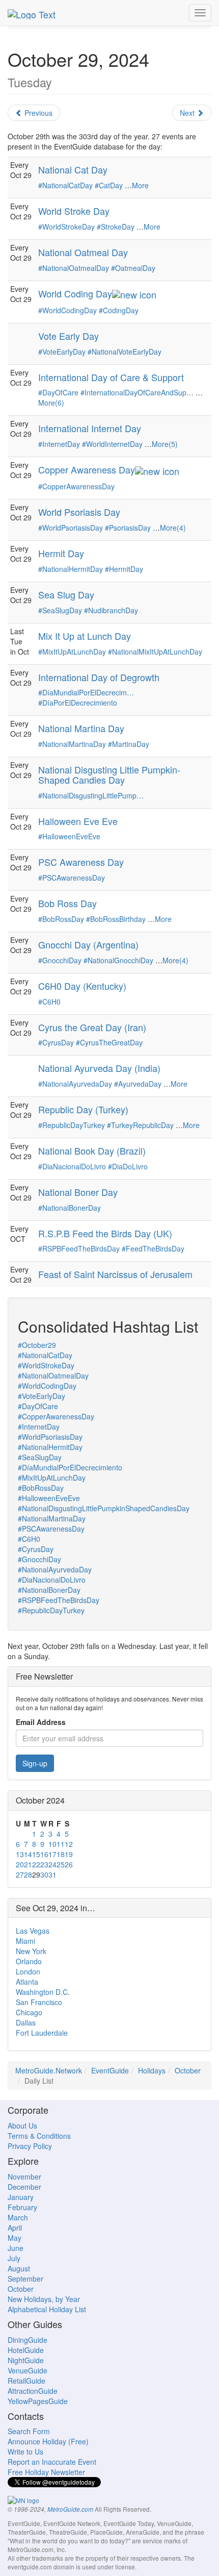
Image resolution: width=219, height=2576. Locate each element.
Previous (37, 113)
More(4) (173, 528)
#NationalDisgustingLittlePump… (91, 795)
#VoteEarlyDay (62, 352)
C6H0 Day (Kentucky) (82, 986)
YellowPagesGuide (38, 2401)
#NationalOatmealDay (74, 268)
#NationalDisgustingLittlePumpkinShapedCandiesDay (104, 1508)
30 (44, 1874)
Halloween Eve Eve (78, 821)
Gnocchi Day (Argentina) (88, 944)
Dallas (26, 2022)
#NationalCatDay (65, 185)
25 (61, 1864)
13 (20, 1854)
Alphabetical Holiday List (47, 2309)
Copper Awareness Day (87, 469)
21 (28, 1864)
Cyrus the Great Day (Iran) (92, 1027)
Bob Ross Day (67, 903)
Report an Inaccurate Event (52, 2462)
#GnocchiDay (60, 960)
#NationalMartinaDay (72, 744)
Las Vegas (33, 1931)
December (24, 2187)
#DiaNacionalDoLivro (72, 1166)
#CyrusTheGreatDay (109, 1042)
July (14, 2258)
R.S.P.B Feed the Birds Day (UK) (105, 1233)
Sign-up (35, 1763)
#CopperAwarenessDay (76, 486)
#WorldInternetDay (112, 444)
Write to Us (25, 2452)
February (22, 2207)
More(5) (165, 444)
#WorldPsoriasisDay (71, 528)
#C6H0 (49, 1002)
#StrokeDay (116, 227)
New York (31, 1951)
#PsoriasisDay (128, 528)
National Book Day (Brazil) (92, 1151)
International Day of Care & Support (111, 377)
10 (52, 1844)
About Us (22, 2125)
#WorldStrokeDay (66, 227)
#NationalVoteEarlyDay (125, 352)
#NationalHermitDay (71, 569)
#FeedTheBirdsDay (153, 1248)
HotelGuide (26, 2350)
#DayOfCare (58, 392)
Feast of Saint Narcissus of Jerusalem (115, 1274)
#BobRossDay (61, 919)
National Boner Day (78, 1192)
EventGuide (110, 2070)
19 (69, 1854)
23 (44, 1864)
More (140, 185)
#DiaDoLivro (128, 1166)
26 (69, 1864)
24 (52, 1864)
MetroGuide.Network (49, 2070)
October (188, 2070)
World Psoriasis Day (79, 512)
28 (28, 1874)
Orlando (29, 1961)
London (28, 1971)
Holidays (152, 2070)
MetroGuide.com (70, 2509)
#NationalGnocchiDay (118, 960)
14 (28, 1854)
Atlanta (27, 1982)
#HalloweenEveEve (69, 836)
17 (52, 1854)
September (25, 2279)
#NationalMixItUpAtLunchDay (155, 652)
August (19, 2268)
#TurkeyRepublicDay (140, 1125)
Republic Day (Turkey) (83, 1109)
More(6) (51, 403)
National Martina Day (81, 728)
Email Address (41, 1722)
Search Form (29, 2431)
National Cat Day (73, 169)
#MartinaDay (129, 744)
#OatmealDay (133, 268)
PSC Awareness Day (81, 862)
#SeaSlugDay (60, 610)
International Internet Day (90, 428)
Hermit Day (61, 553)
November (24, 2177)
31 (52, 1874)
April (15, 2228)
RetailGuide (26, 2381)
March (18, 2217)
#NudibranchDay (111, 610)
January (21, 2197)
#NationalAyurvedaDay (75, 1084)
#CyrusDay (56, 1042)
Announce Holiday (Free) (48, 2441)
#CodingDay (119, 310)
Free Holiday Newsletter (46, 2472)
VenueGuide (28, 2370)
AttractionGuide (33, 2391)
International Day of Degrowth (99, 677)
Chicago (29, 2012)
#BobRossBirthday (116, 919)
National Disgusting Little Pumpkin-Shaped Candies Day (109, 774)
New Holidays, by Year (44, 2299)
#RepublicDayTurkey (72, 1125)
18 (61, 1854)
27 (20, 1874)
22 (36, 1864)
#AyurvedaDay (138, 1084)
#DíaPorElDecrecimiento (78, 703)
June (16, 2248)
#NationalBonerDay (70, 1208)
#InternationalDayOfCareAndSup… (137, 392)
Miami (25, 1941)
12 (69, 1844)
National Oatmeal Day (83, 252)
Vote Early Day (69, 336)
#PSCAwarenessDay (72, 878)
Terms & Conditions (39, 2136)
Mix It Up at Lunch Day (85, 636)
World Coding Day (75, 293)
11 (61, 1844)
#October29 (37, 1345)
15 (36, 1854)
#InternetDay (59, 444)
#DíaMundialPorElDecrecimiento (70, 1467)
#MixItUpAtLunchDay (72, 652)
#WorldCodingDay (67, 310)
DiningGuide (28, 2340)
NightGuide (26, 2360)
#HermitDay (124, 569)
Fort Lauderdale (42, 2033)
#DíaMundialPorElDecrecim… (86, 692)
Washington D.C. (43, 1992)
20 (20, 1864)
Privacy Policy (30, 2146)
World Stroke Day (74, 211)
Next (188, 113)
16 (44, 1854)
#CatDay (109, 185)
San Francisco (39, 2002)
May (15, 2238)
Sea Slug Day (66, 594)
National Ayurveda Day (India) (99, 1068)
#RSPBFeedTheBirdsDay (79, 1248)
